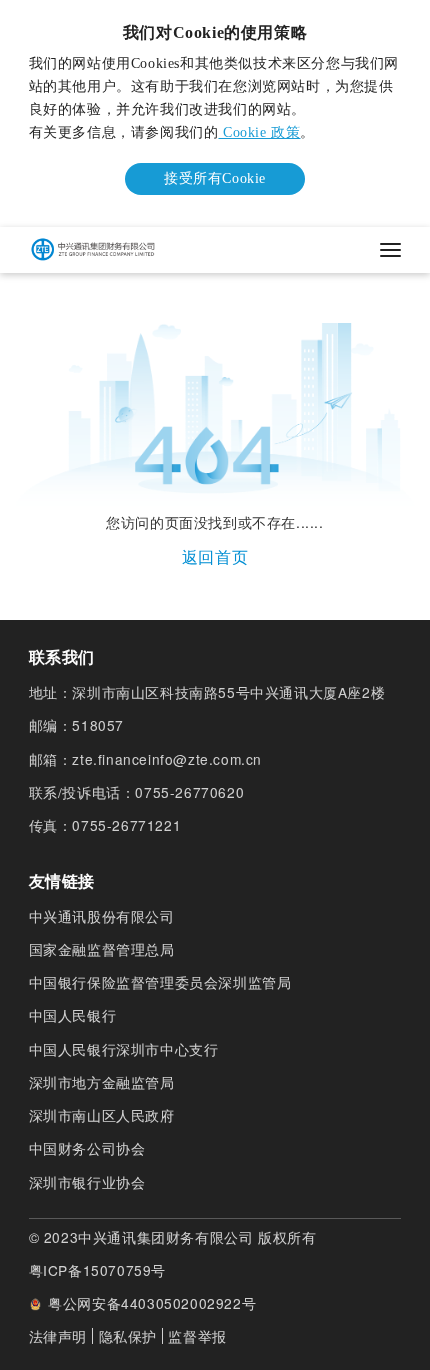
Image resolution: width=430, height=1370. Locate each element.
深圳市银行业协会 (87, 1182)
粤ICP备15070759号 (97, 1270)
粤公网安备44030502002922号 (152, 1303)
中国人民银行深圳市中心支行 (124, 1049)
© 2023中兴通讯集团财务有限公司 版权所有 (173, 1237)
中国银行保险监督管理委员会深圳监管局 (160, 982)
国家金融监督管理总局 (102, 949)
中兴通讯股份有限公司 (102, 916)
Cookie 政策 (259, 132)
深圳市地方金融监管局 (102, 1082)
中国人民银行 (73, 1015)
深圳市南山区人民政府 (102, 1115)
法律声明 (58, 1336)
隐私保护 (128, 1336)
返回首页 (215, 556)
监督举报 (197, 1336)
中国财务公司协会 (87, 1148)
